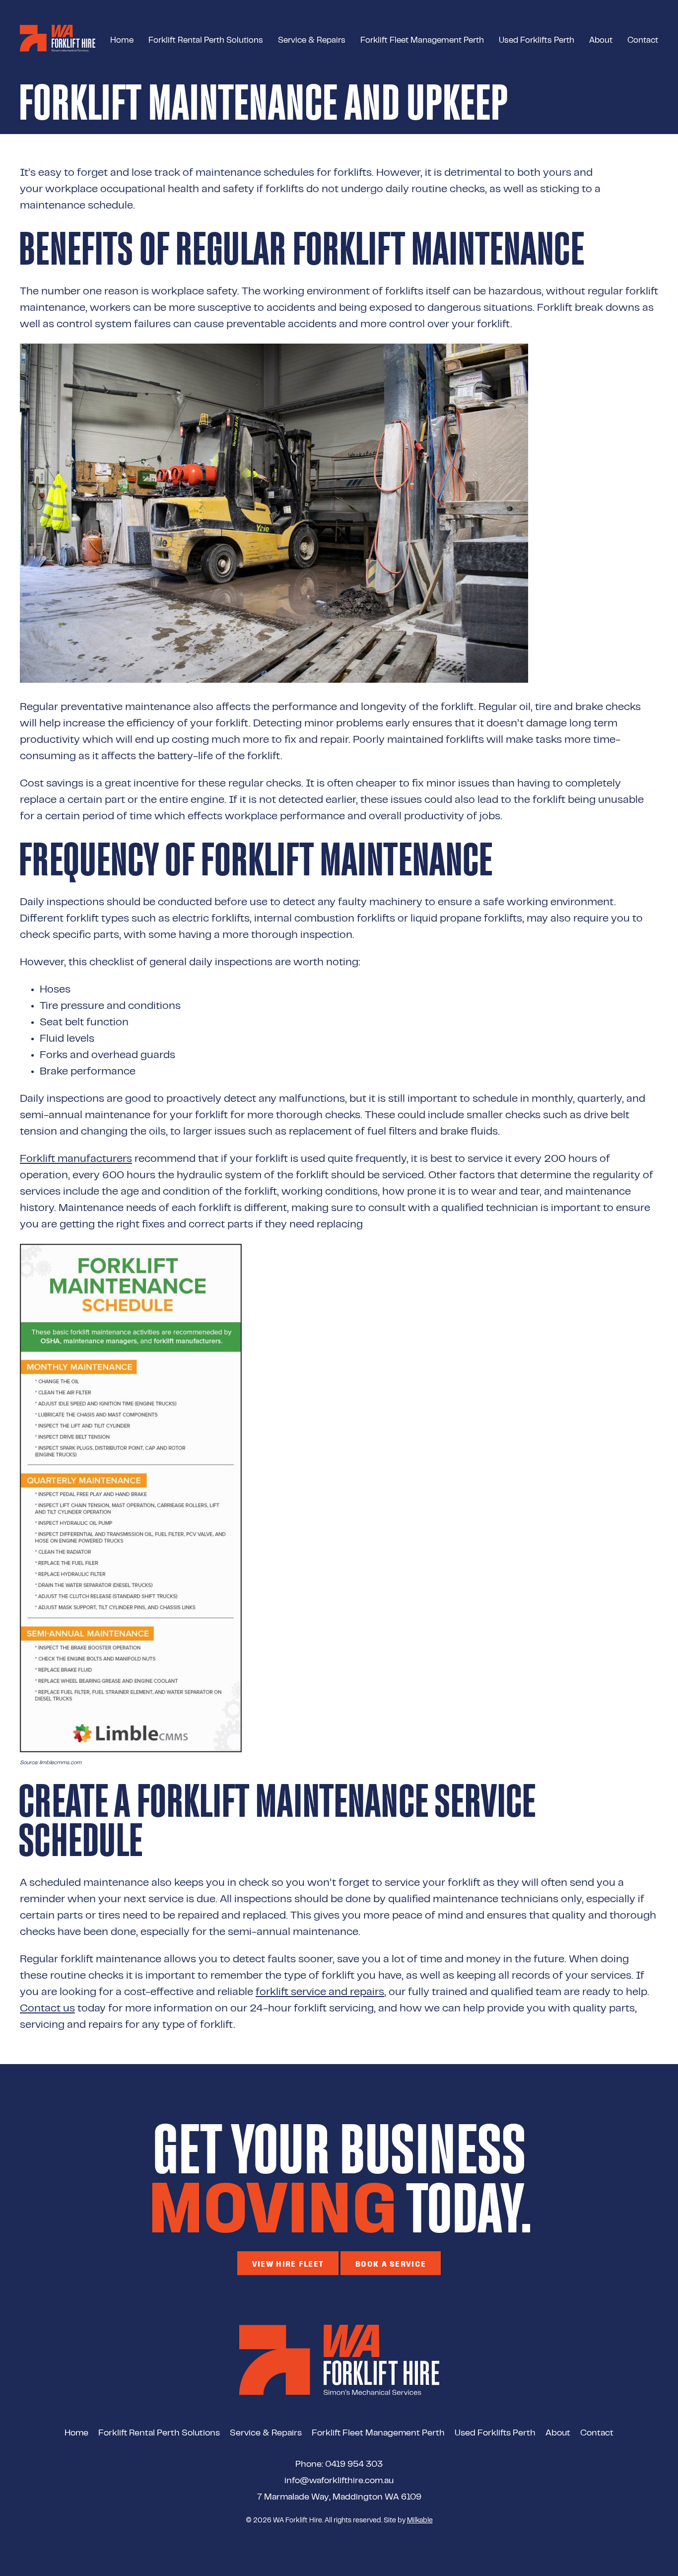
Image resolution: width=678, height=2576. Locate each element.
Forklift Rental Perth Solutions (206, 41)
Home (122, 41)
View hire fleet (288, 2263)
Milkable (420, 2521)
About (601, 41)
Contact (643, 41)
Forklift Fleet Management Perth (422, 41)
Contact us (47, 2008)
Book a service (391, 2263)
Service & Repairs (312, 41)
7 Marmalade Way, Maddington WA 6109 (339, 2498)
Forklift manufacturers (76, 1159)
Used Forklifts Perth (537, 41)
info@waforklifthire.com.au (339, 2481)
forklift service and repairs (320, 1992)
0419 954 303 (354, 2465)
